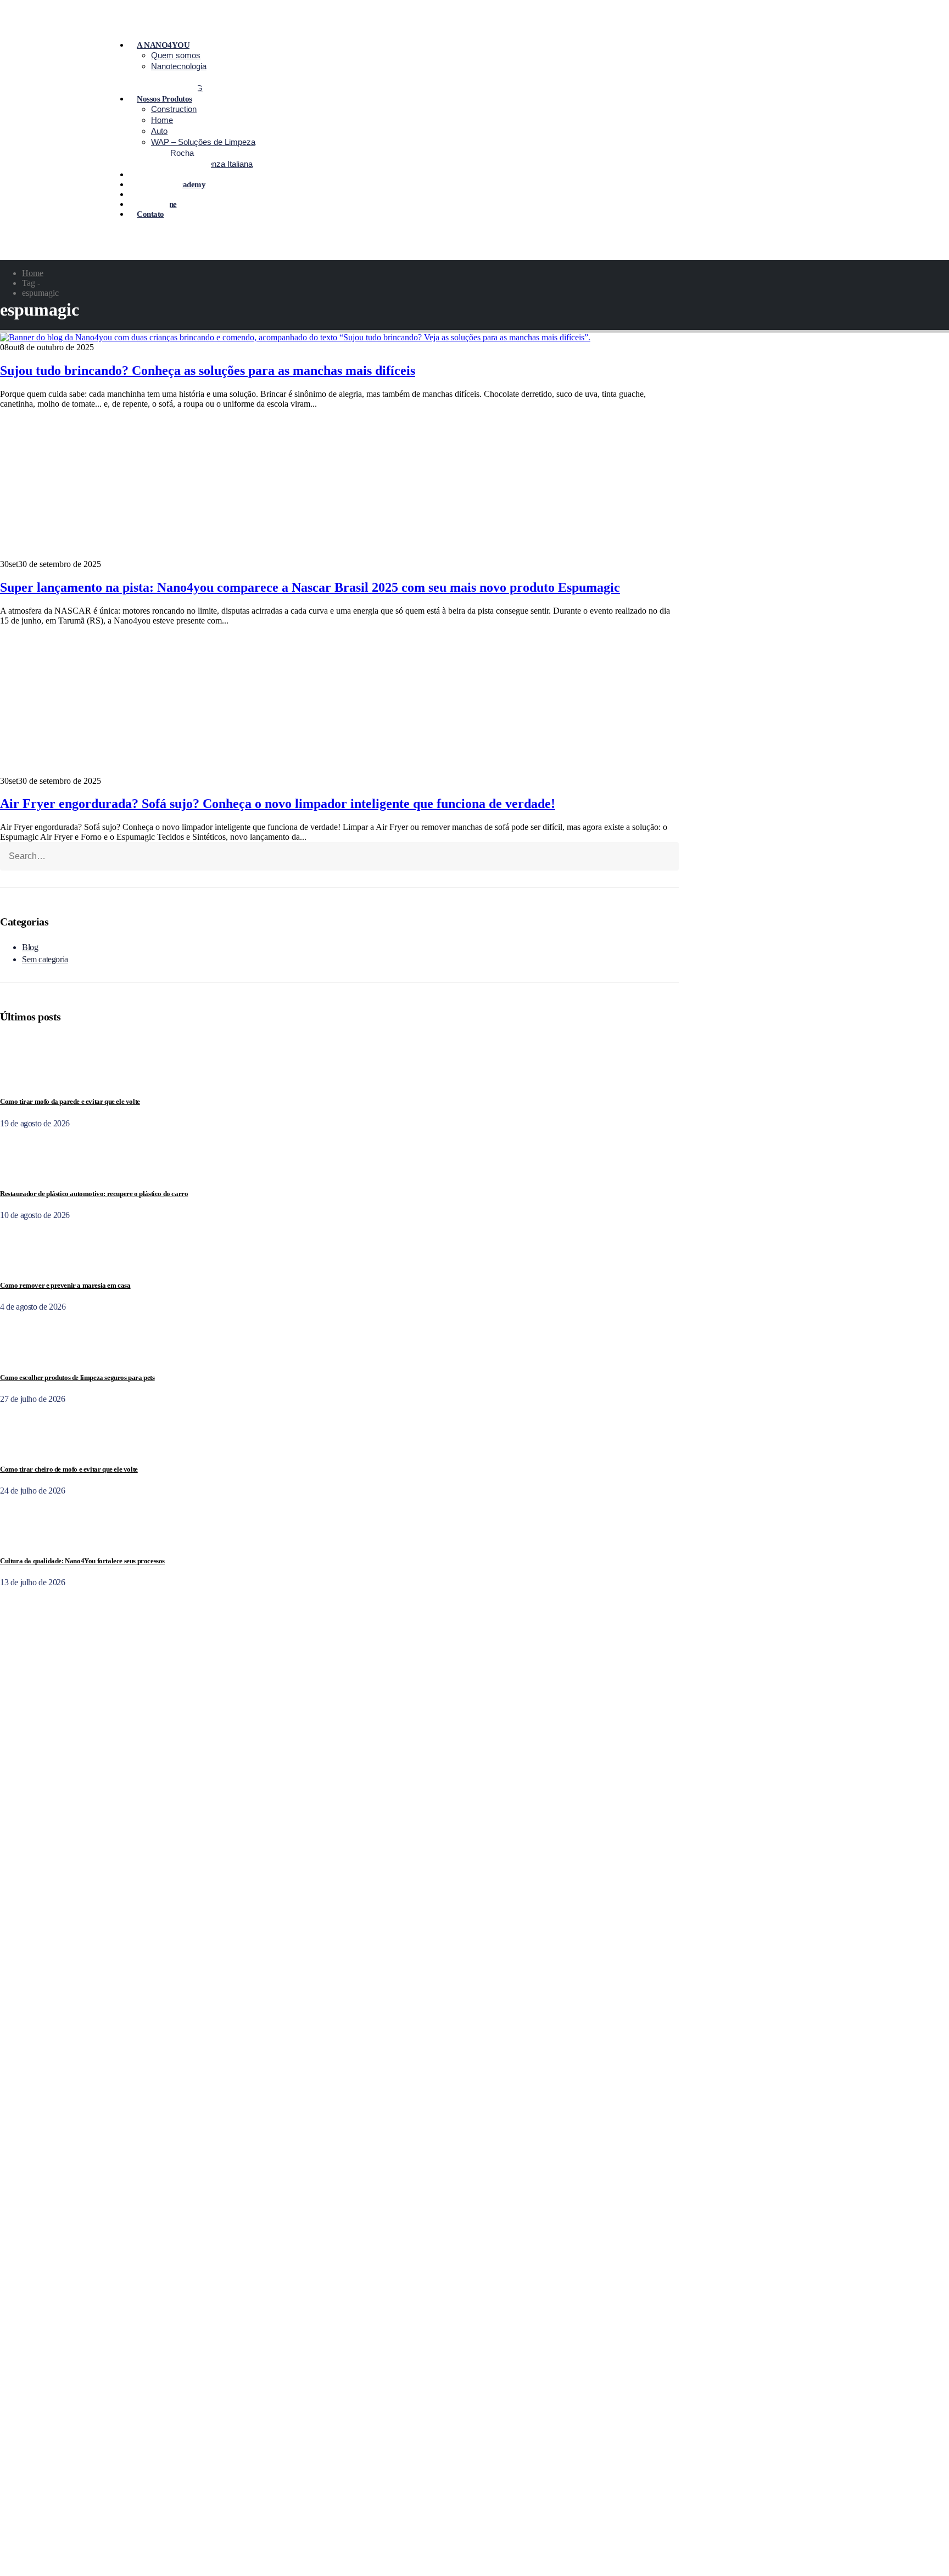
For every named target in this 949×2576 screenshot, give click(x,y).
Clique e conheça (323, 2464)
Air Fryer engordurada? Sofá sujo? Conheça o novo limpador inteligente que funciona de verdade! (278, 804)
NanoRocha (172, 153)
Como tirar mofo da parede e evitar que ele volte (70, 1101)
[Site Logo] (49, 255)
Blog (30, 947)
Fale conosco (317, 2128)
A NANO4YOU (163, 45)
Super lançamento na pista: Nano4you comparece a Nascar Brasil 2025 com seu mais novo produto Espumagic (310, 587)
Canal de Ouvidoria (327, 2419)
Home (162, 120)
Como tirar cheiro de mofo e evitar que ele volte (69, 1469)
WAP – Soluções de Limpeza (203, 142)
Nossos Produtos (164, 99)
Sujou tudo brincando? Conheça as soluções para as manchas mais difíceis (208, 371)
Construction (174, 109)
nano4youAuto (319, 2519)
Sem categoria (45, 959)
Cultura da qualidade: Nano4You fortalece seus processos (82, 1561)
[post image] (339, 338)
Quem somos (176, 55)
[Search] (129, 859)
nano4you (311, 2509)
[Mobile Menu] (283, 130)
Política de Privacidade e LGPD (349, 2399)
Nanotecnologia (179, 66)
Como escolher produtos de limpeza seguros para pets (77, 1377)
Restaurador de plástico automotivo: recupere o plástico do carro (94, 1194)
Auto (159, 131)
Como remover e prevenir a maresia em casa (65, 1285)
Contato (150, 214)
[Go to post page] (23, 1080)
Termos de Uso (320, 2409)
